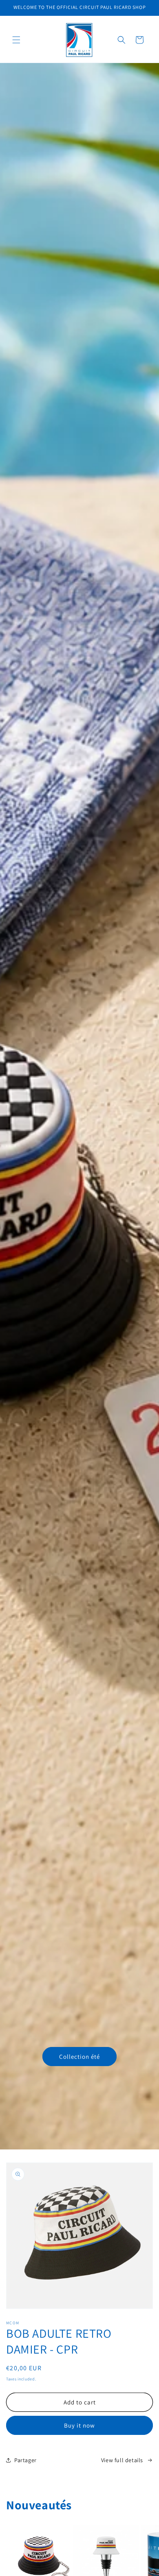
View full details (122, 2460)
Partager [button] (25, 2460)
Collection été (79, 2057)
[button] (16, 40)
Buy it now (79, 2425)
